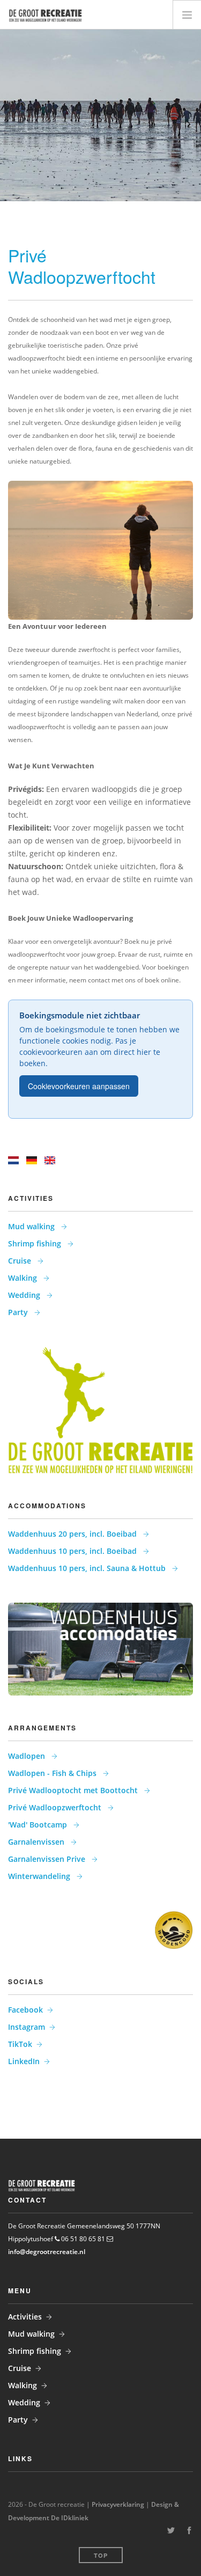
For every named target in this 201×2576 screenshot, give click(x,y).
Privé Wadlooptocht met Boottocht (74, 1790)
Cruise (21, 1261)
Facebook (25, 2010)
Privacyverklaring (118, 2504)
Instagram (27, 2027)
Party (19, 1312)
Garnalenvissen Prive (48, 1859)
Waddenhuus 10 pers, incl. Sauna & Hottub (88, 1568)
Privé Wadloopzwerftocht (56, 1807)
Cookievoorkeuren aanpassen (79, 1086)
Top (101, 2555)
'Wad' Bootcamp (39, 1825)
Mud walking (32, 1226)
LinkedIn (24, 2061)
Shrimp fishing (36, 1243)
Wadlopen (28, 1756)
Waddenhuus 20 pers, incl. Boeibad (73, 1534)
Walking (24, 1278)
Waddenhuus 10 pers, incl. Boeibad (73, 1551)
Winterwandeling (40, 1876)
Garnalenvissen (37, 1842)
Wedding (25, 1295)
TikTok (20, 2044)
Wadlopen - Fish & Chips (53, 1773)
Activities (25, 2317)
